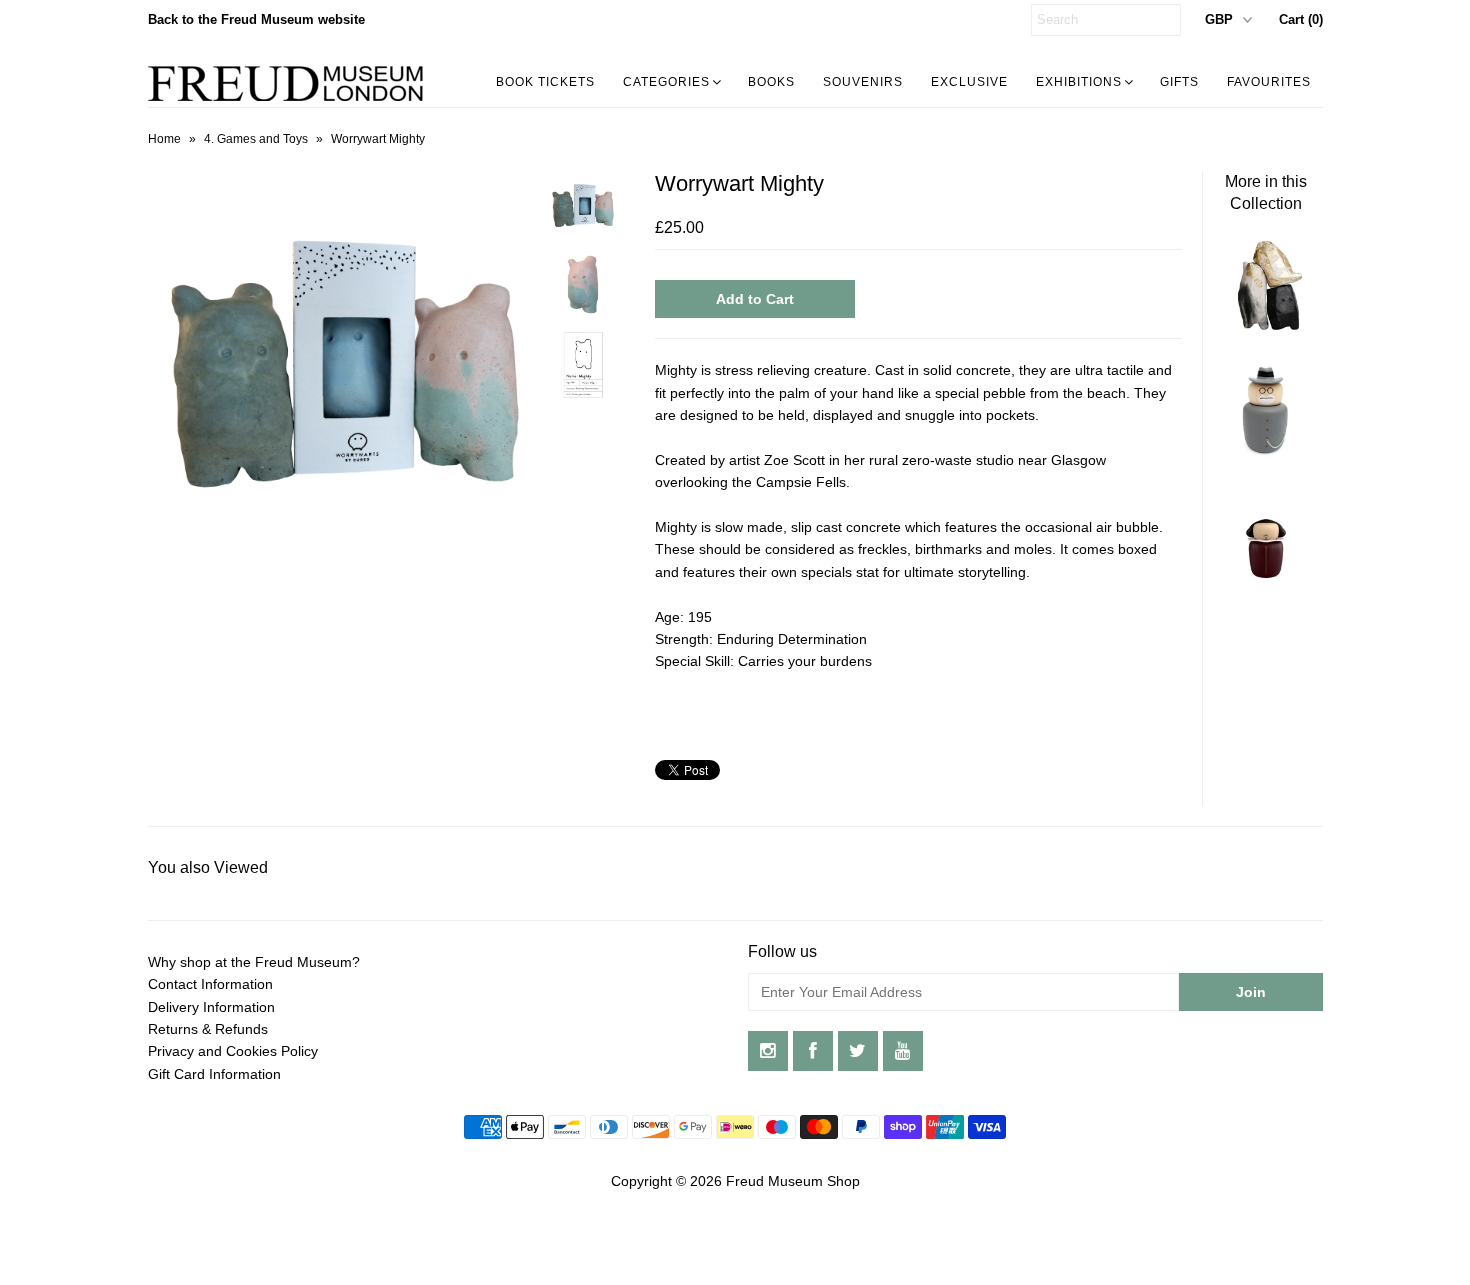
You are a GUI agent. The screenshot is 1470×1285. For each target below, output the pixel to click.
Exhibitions (1079, 82)
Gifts (1179, 82)
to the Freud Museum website (256, 19)
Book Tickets (545, 82)
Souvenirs (863, 82)
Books (771, 82)
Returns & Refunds (208, 1029)
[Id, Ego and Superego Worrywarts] (1266, 329)
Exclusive (969, 82)
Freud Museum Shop (793, 1181)
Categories (666, 82)
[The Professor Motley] (1266, 454)
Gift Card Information (214, 1074)
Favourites (1269, 82)
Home (164, 139)
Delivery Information (211, 1007)
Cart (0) (1301, 19)
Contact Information (210, 984)
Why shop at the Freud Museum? (254, 962)
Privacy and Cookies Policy (233, 1051)
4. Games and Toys (256, 139)
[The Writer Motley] (1266, 579)
